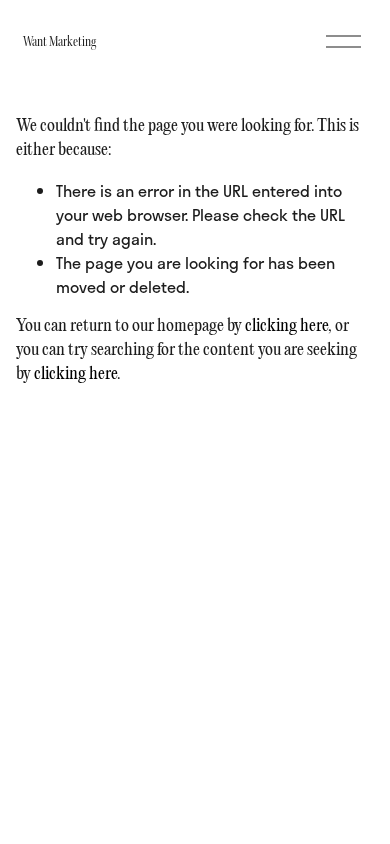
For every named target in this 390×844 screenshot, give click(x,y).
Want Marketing (59, 42)
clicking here (286, 326)
